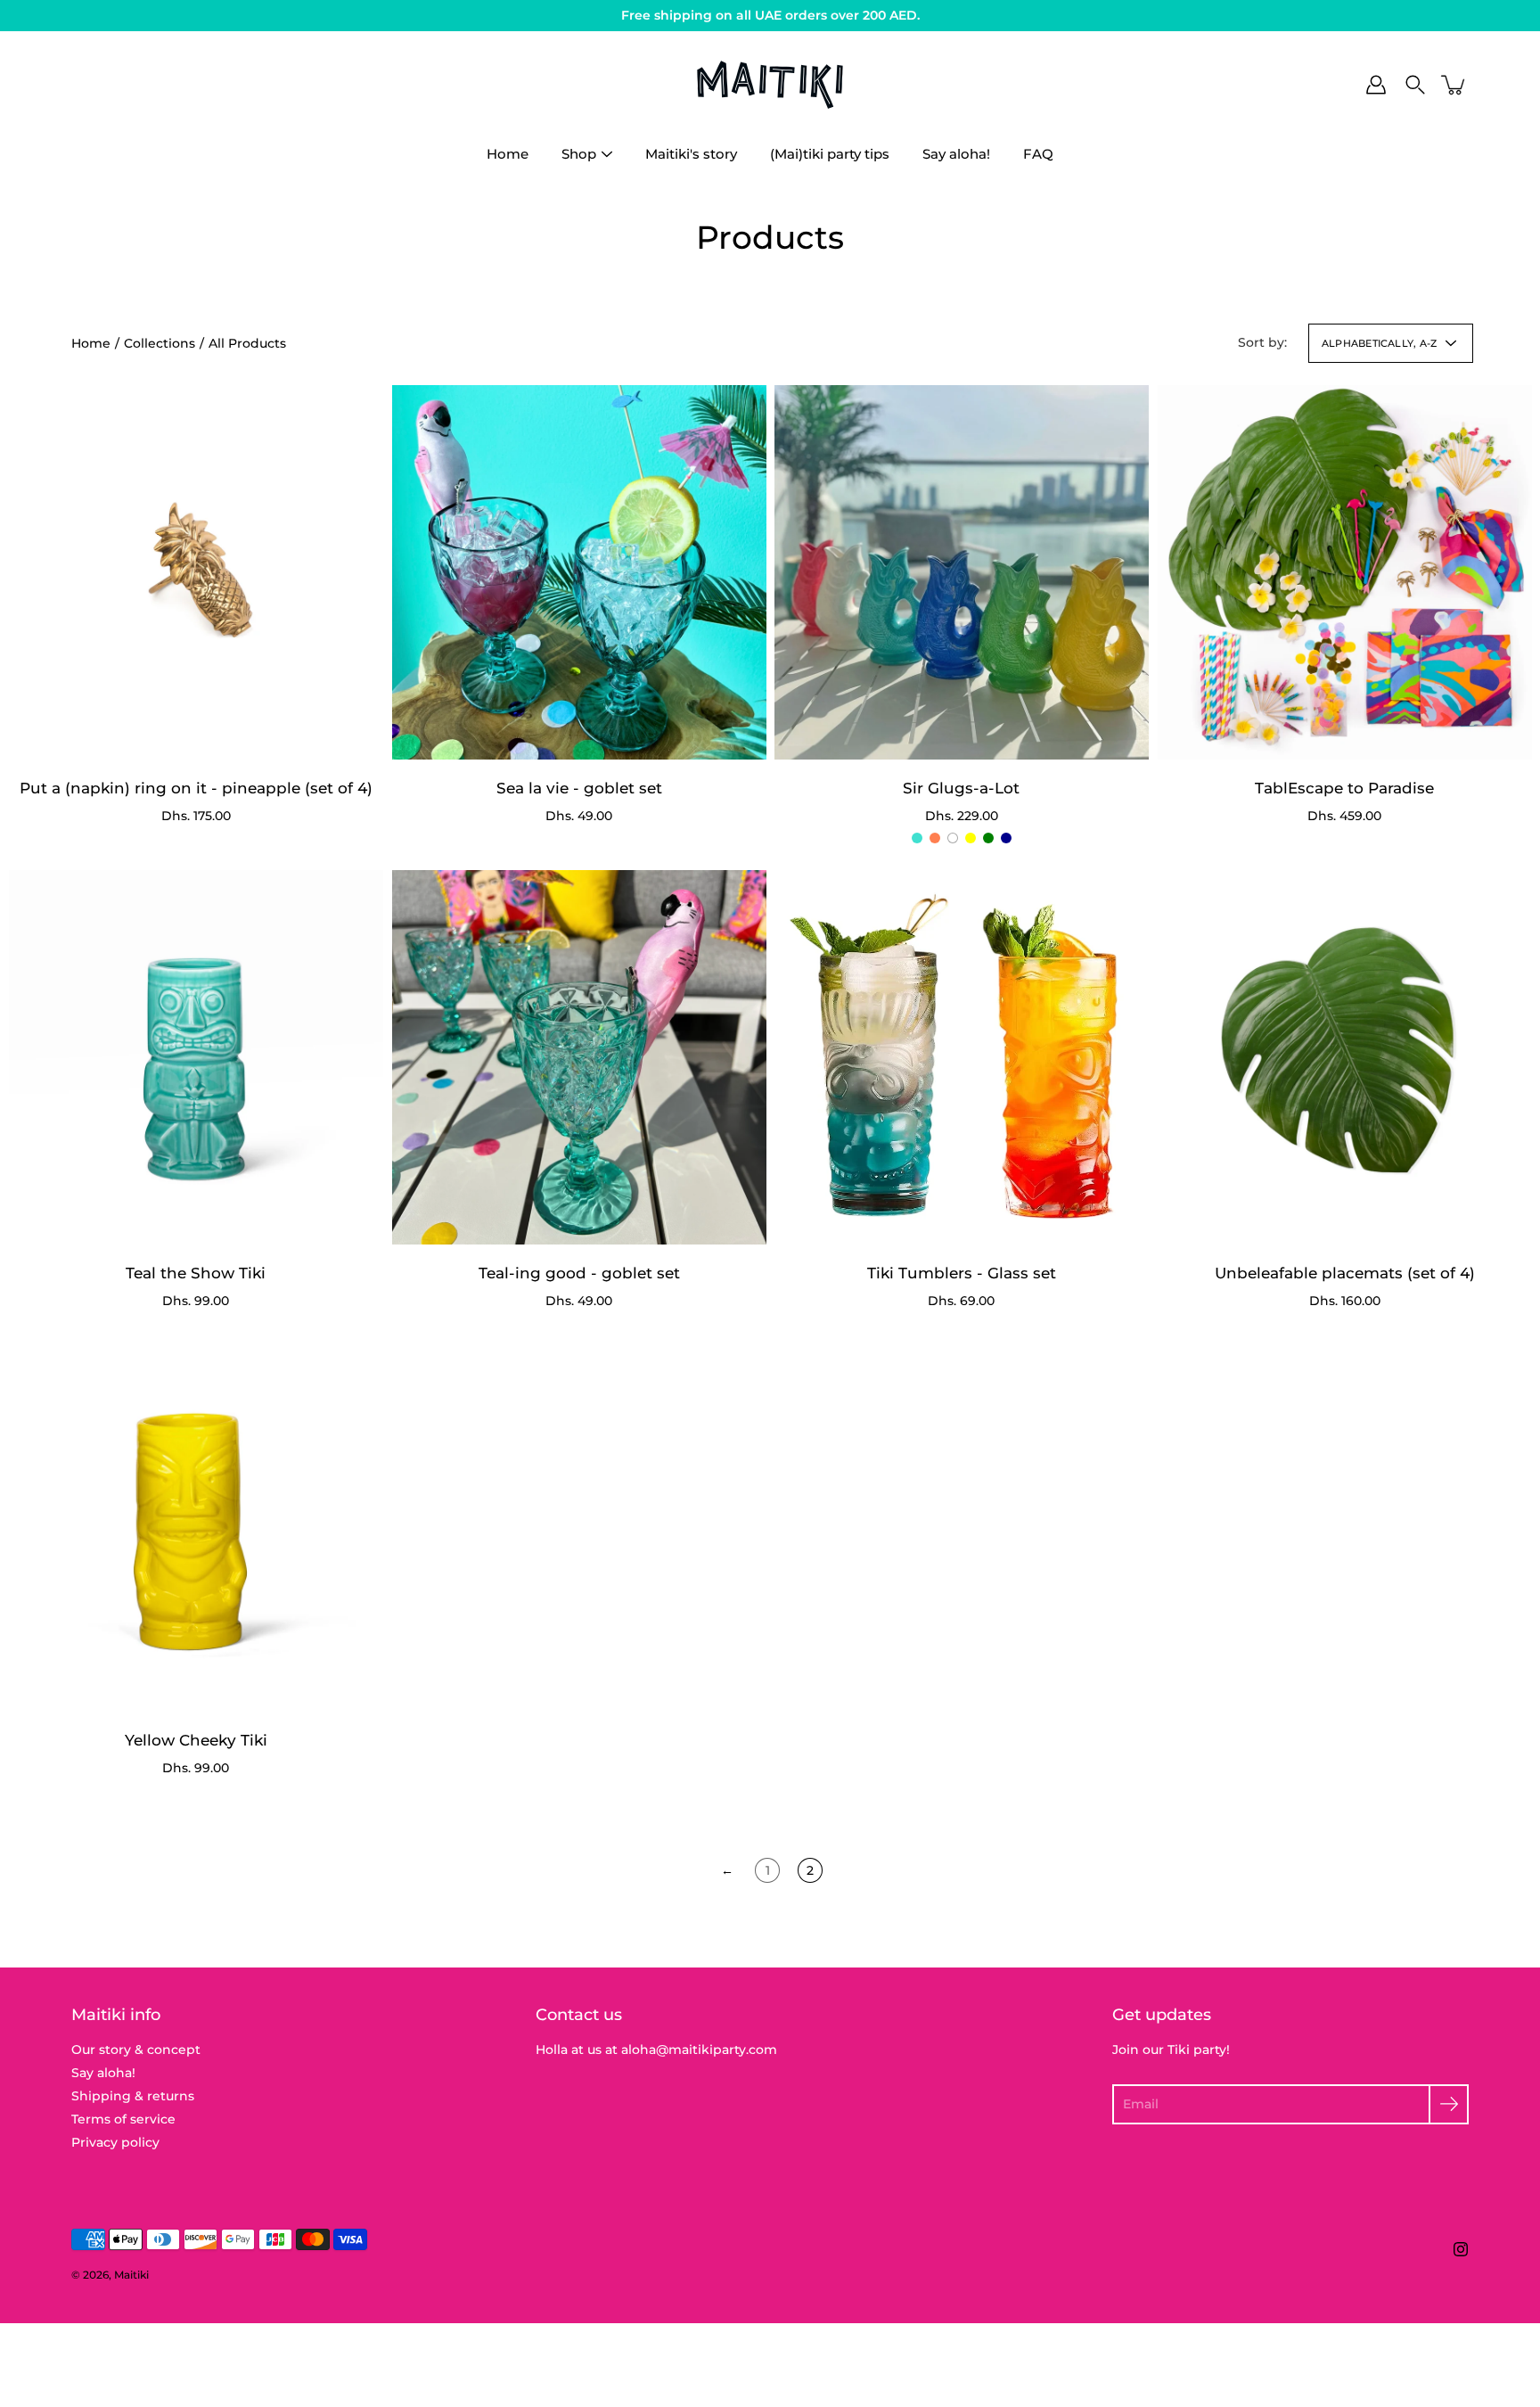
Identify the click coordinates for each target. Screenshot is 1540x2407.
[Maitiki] (770, 85)
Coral (935, 838)
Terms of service (123, 2119)
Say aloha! (956, 154)
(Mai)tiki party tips (830, 154)
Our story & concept (136, 2050)
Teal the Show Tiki (196, 1272)
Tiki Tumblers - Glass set (962, 1272)
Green (988, 838)
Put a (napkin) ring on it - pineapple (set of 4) (196, 787)
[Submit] (1449, 2104)
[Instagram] (1461, 2249)
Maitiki (131, 2275)
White (953, 838)
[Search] (1415, 85)
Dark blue (1006, 838)
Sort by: (1262, 342)
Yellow (971, 838)
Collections (160, 343)
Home (508, 154)
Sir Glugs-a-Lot (961, 787)
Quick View (196, 572)
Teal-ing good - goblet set (578, 1272)
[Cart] (1454, 85)
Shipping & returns (133, 2096)
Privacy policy (115, 2142)
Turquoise (917, 838)
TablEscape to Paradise (1344, 787)
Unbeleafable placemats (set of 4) (1344, 1272)
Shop (579, 154)
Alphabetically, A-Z (1379, 343)
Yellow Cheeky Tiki (196, 1739)
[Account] (1376, 85)
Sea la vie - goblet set (578, 787)
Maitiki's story (691, 154)
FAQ (1038, 154)
